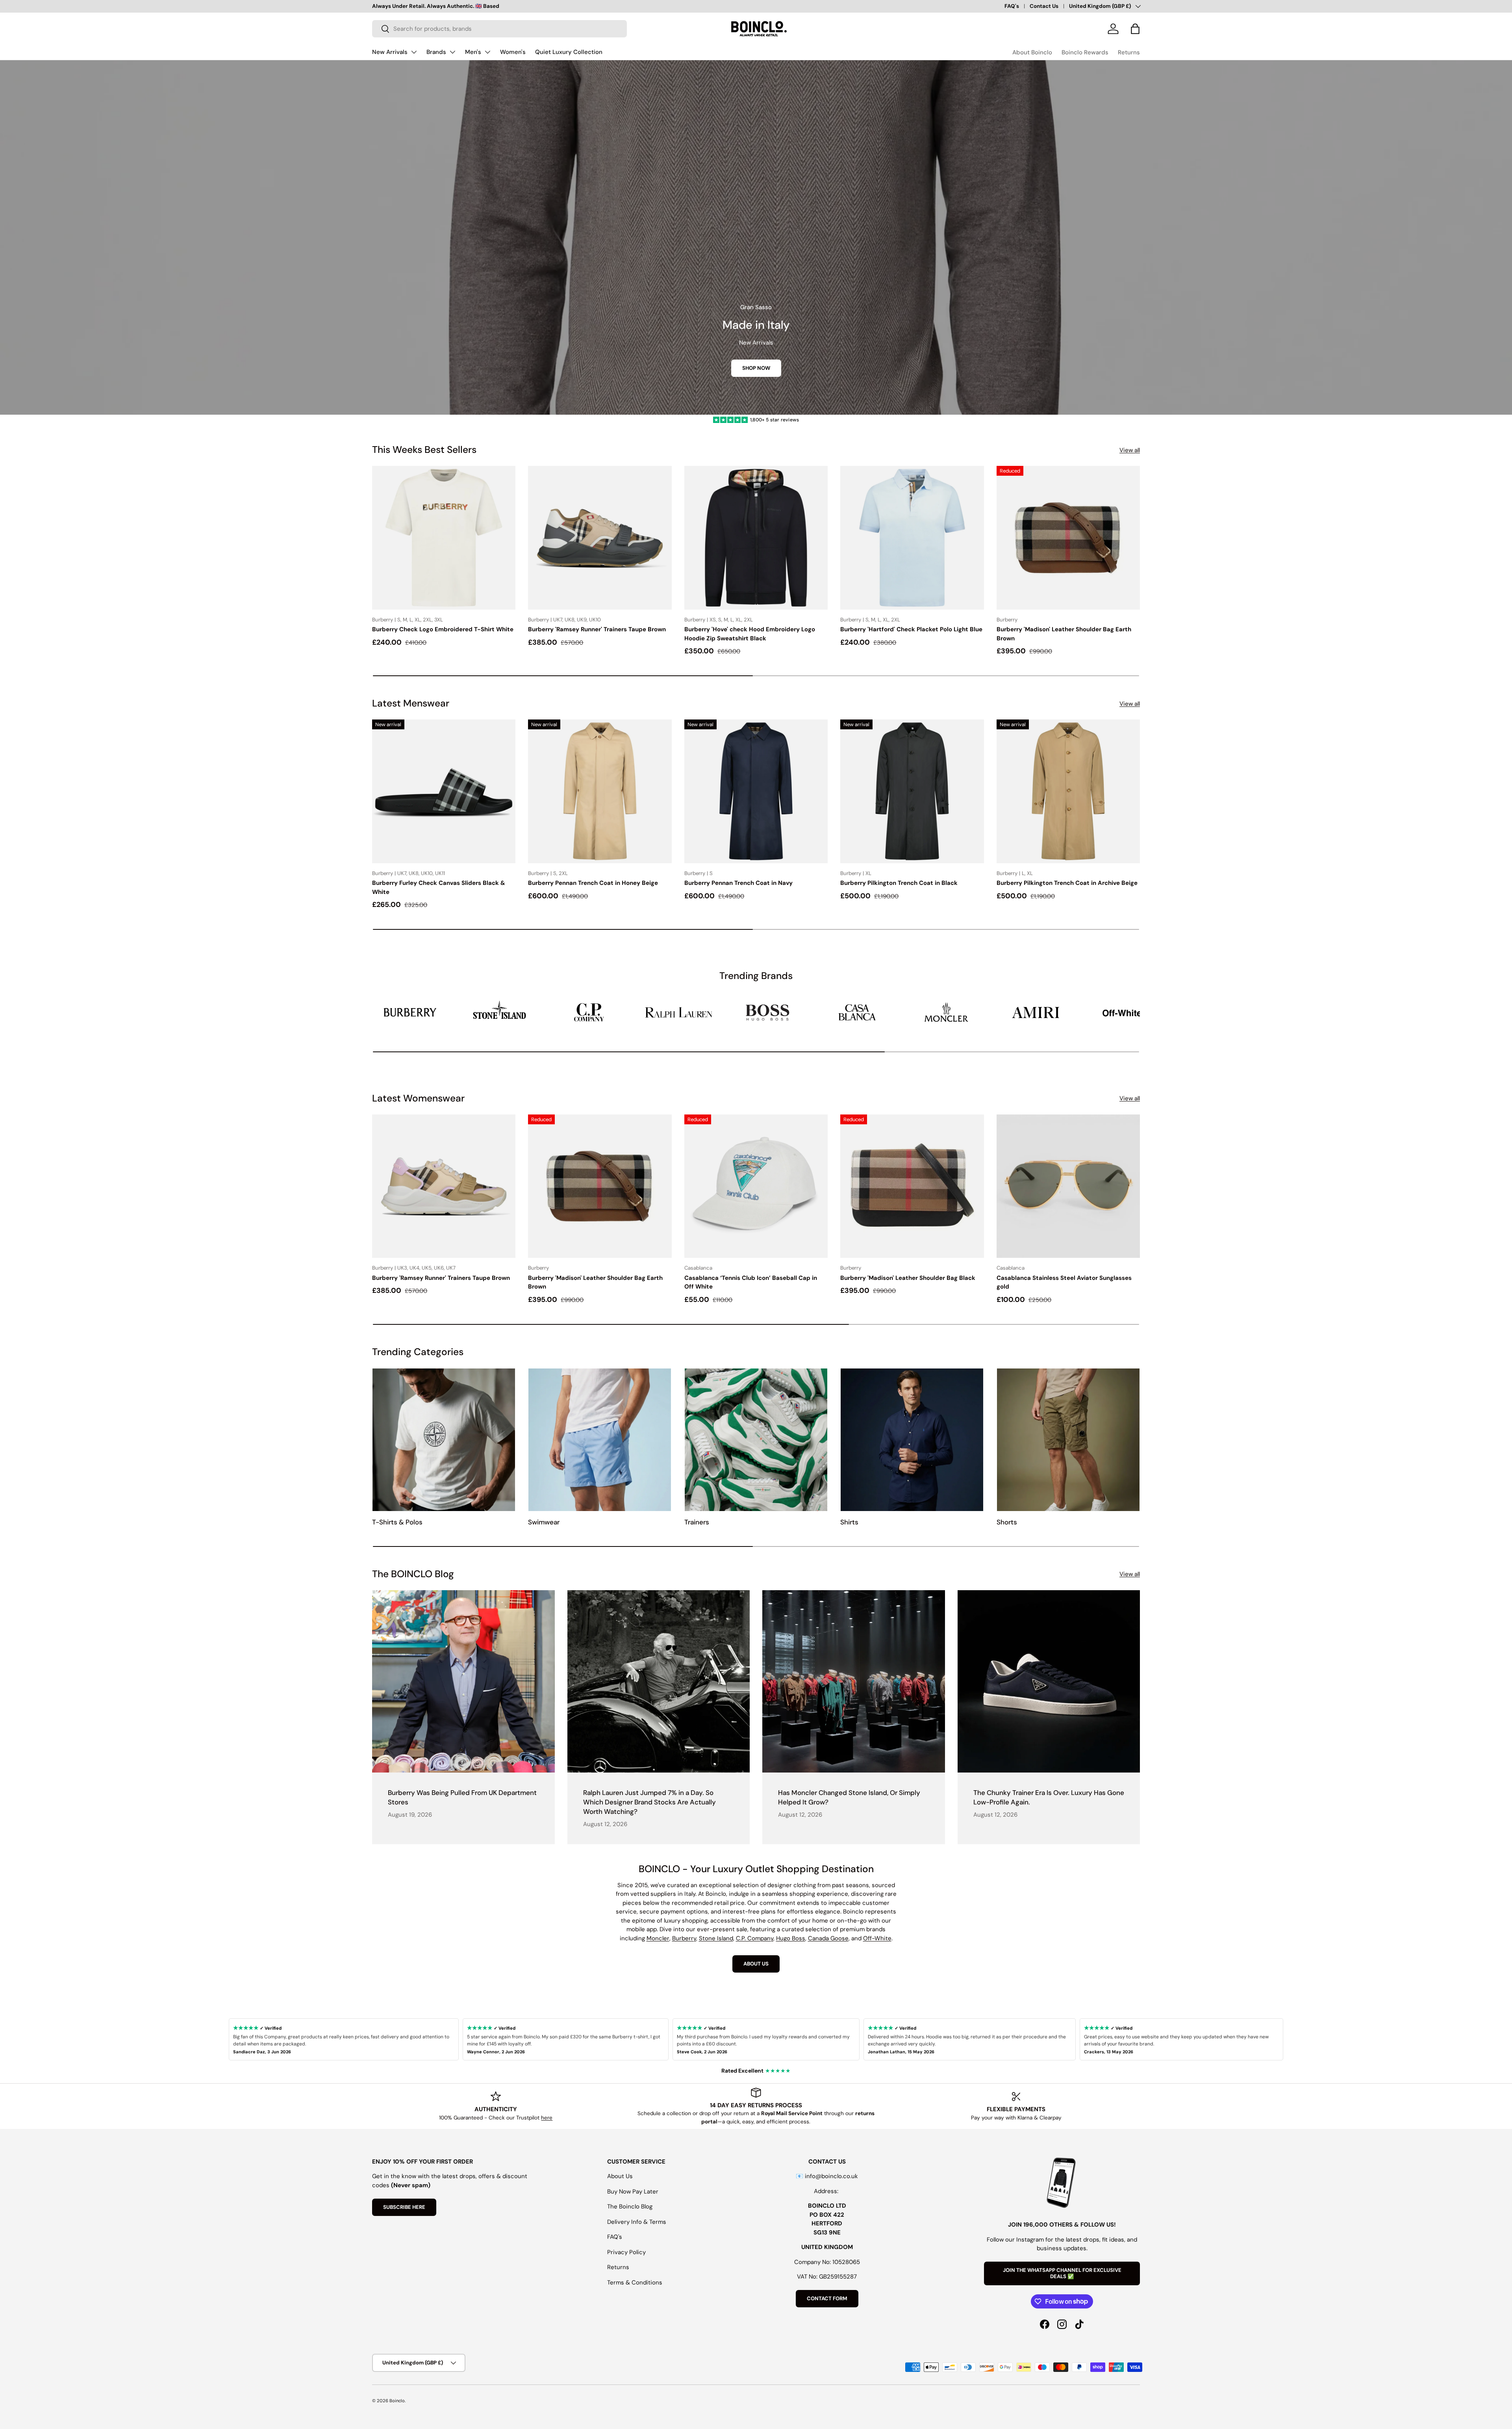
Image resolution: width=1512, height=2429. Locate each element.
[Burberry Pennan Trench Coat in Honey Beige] (600, 791)
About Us (620, 2176)
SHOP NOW (756, 368)
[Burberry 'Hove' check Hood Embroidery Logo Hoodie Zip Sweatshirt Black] (756, 538)
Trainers (697, 1522)
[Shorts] (1068, 1440)
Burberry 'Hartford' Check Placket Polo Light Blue (911, 629)
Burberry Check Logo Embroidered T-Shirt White (443, 629)
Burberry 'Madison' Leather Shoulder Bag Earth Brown (1064, 634)
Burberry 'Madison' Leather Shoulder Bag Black (908, 1278)
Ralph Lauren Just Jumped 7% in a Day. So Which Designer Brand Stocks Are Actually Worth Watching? (649, 1802)
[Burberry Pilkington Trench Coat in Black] (912, 791)
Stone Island (716, 1938)
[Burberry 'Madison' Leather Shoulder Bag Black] (912, 1186)
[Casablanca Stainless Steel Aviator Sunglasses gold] (1068, 1186)
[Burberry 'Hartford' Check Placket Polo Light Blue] (912, 538)
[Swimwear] (600, 1440)
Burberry (684, 1938)
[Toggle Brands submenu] (452, 52)
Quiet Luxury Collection (569, 52)
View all (1130, 450)
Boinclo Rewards (1085, 52)
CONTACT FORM (827, 2298)
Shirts (849, 1522)
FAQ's (1012, 6)
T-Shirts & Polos (397, 1522)
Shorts (1007, 1522)
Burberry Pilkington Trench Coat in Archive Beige (1067, 883)
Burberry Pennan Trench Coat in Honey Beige (593, 883)
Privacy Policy (626, 2252)
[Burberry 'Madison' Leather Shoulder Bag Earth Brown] (1068, 538)
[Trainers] (756, 1440)
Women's (513, 52)
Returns (1129, 52)
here (547, 2118)
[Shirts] (912, 1440)
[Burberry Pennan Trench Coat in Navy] (756, 791)
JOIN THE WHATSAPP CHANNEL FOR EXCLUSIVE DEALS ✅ (1062, 2273)
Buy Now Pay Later (633, 2192)
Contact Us (1044, 6)
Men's (473, 52)
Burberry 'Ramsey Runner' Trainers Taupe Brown (597, 629)
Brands (436, 52)
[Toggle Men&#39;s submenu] (487, 52)
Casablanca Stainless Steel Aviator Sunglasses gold (1064, 1282)
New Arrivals (390, 52)
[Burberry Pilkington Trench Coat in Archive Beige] (1068, 791)
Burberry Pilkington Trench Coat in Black (899, 883)
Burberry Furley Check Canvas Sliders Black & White (439, 887)
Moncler (658, 1938)
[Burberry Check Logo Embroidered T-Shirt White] (444, 538)
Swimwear (544, 1522)
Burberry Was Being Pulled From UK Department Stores (462, 1797)
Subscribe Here (404, 2207)
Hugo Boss (791, 1938)
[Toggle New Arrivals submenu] (414, 52)
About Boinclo (1032, 52)
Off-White (877, 1938)
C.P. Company (755, 1938)
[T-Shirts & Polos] (444, 1440)
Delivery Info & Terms (637, 2222)
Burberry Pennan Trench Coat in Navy (738, 883)
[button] (1135, 29)
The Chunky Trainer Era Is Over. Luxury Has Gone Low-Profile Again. (1049, 1797)
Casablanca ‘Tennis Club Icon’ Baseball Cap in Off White (751, 1282)
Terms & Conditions (635, 2283)
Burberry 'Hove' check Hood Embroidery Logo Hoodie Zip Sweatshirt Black (750, 634)
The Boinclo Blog (630, 2206)
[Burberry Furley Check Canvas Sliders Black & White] (444, 791)
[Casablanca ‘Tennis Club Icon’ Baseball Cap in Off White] (756, 1186)
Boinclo (397, 2401)
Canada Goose (828, 1938)
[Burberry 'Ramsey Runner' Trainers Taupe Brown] (600, 538)
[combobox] (499, 29)
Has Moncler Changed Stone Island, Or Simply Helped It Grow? (849, 1797)
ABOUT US (756, 1964)
